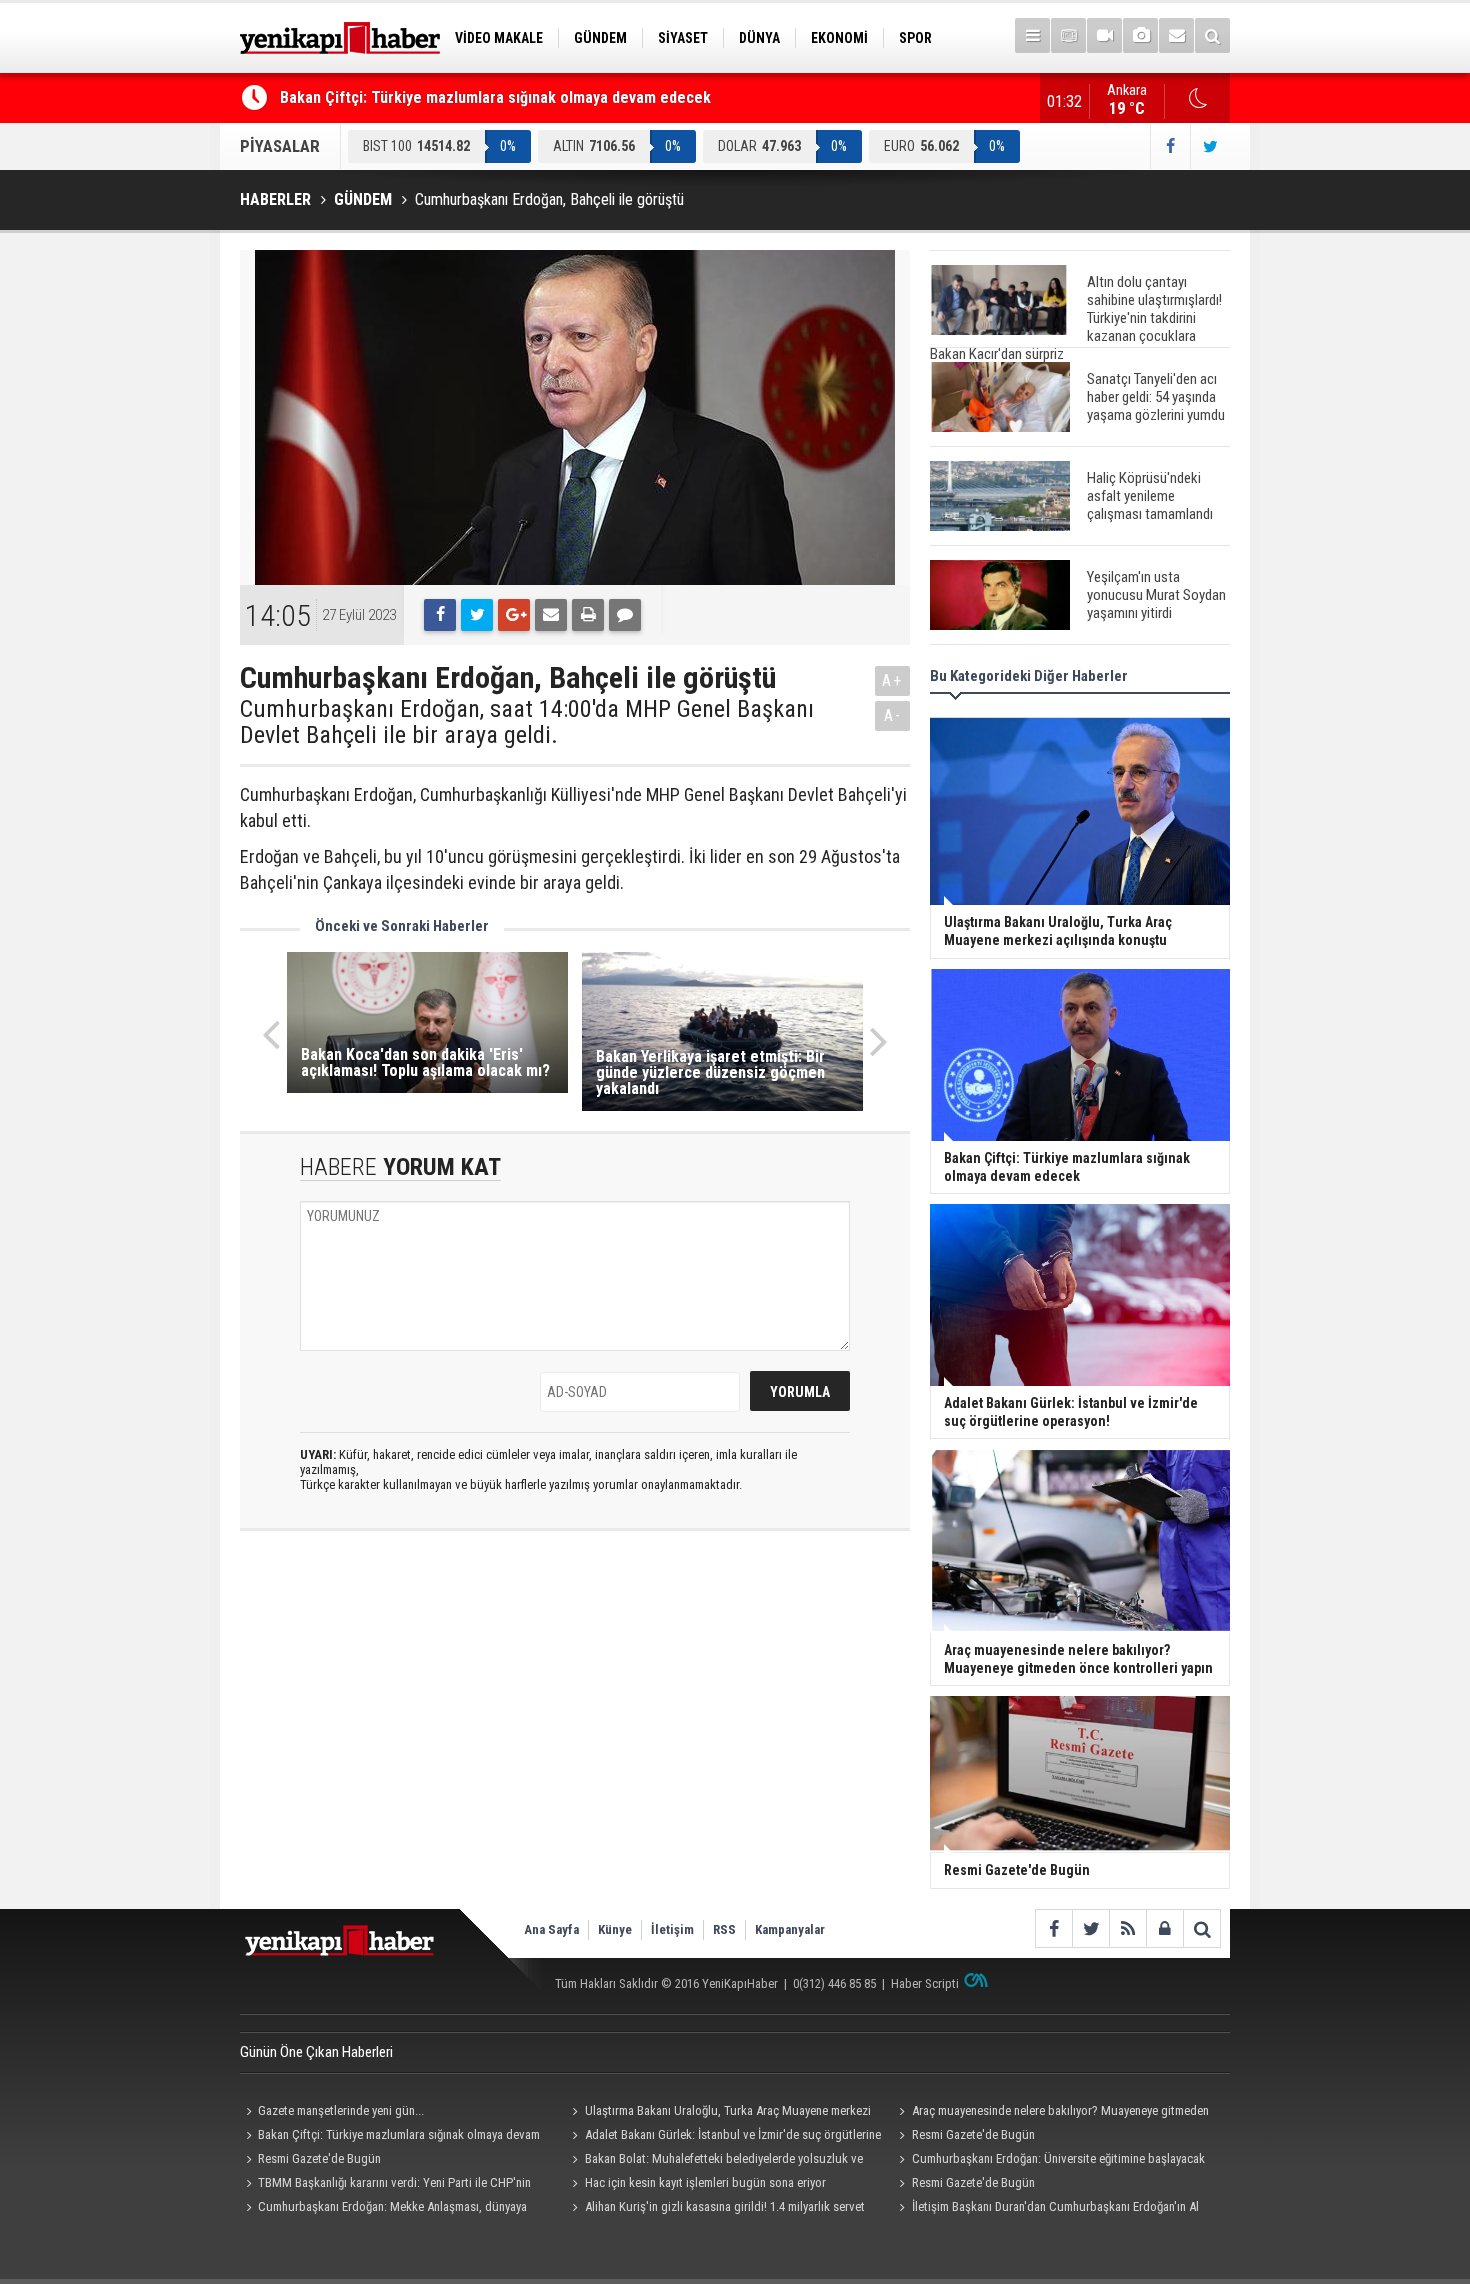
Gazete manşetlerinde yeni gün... (341, 2110)
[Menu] (1032, 35)
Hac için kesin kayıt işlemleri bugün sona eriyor (705, 2182)
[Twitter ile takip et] (1210, 146)
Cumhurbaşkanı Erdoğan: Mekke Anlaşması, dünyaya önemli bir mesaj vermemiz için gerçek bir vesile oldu (383, 2209)
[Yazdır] (588, 615)
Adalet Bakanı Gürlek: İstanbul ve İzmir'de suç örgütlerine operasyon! (724, 2137)
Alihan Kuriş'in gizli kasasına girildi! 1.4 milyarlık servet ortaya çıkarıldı (716, 2209)
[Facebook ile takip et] (1170, 146)
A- (893, 715)
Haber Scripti (925, 1983)
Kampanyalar (790, 1929)
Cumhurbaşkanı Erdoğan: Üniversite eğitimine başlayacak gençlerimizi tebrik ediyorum (1048, 2161)
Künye (615, 1929)
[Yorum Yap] (625, 615)
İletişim (672, 1929)
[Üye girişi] (1164, 1928)
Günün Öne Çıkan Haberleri (316, 2052)
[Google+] (514, 615)
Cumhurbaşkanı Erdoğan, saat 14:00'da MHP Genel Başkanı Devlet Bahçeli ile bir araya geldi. (527, 722)
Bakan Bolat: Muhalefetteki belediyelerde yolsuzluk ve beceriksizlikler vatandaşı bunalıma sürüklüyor (715, 2161)
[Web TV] (1104, 35)
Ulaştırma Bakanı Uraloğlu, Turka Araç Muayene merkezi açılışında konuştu (719, 2113)
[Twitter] (477, 615)
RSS (724, 1929)
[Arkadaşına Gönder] (551, 615)
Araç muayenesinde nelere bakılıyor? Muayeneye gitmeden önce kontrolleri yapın (1050, 2113)
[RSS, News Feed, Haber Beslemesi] (1127, 1928)
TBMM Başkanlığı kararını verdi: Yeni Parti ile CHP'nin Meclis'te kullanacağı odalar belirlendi (385, 2185)
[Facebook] (440, 615)
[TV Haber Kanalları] (1068, 35)
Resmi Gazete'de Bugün (973, 2134)
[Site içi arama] (1212, 35)
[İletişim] (1176, 35)
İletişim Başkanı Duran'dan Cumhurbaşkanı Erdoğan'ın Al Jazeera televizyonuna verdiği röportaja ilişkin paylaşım (1045, 2209)
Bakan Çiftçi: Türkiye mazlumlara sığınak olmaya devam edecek (495, 97)
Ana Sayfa (551, 1929)
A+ (892, 680)
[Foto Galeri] (1140, 35)
